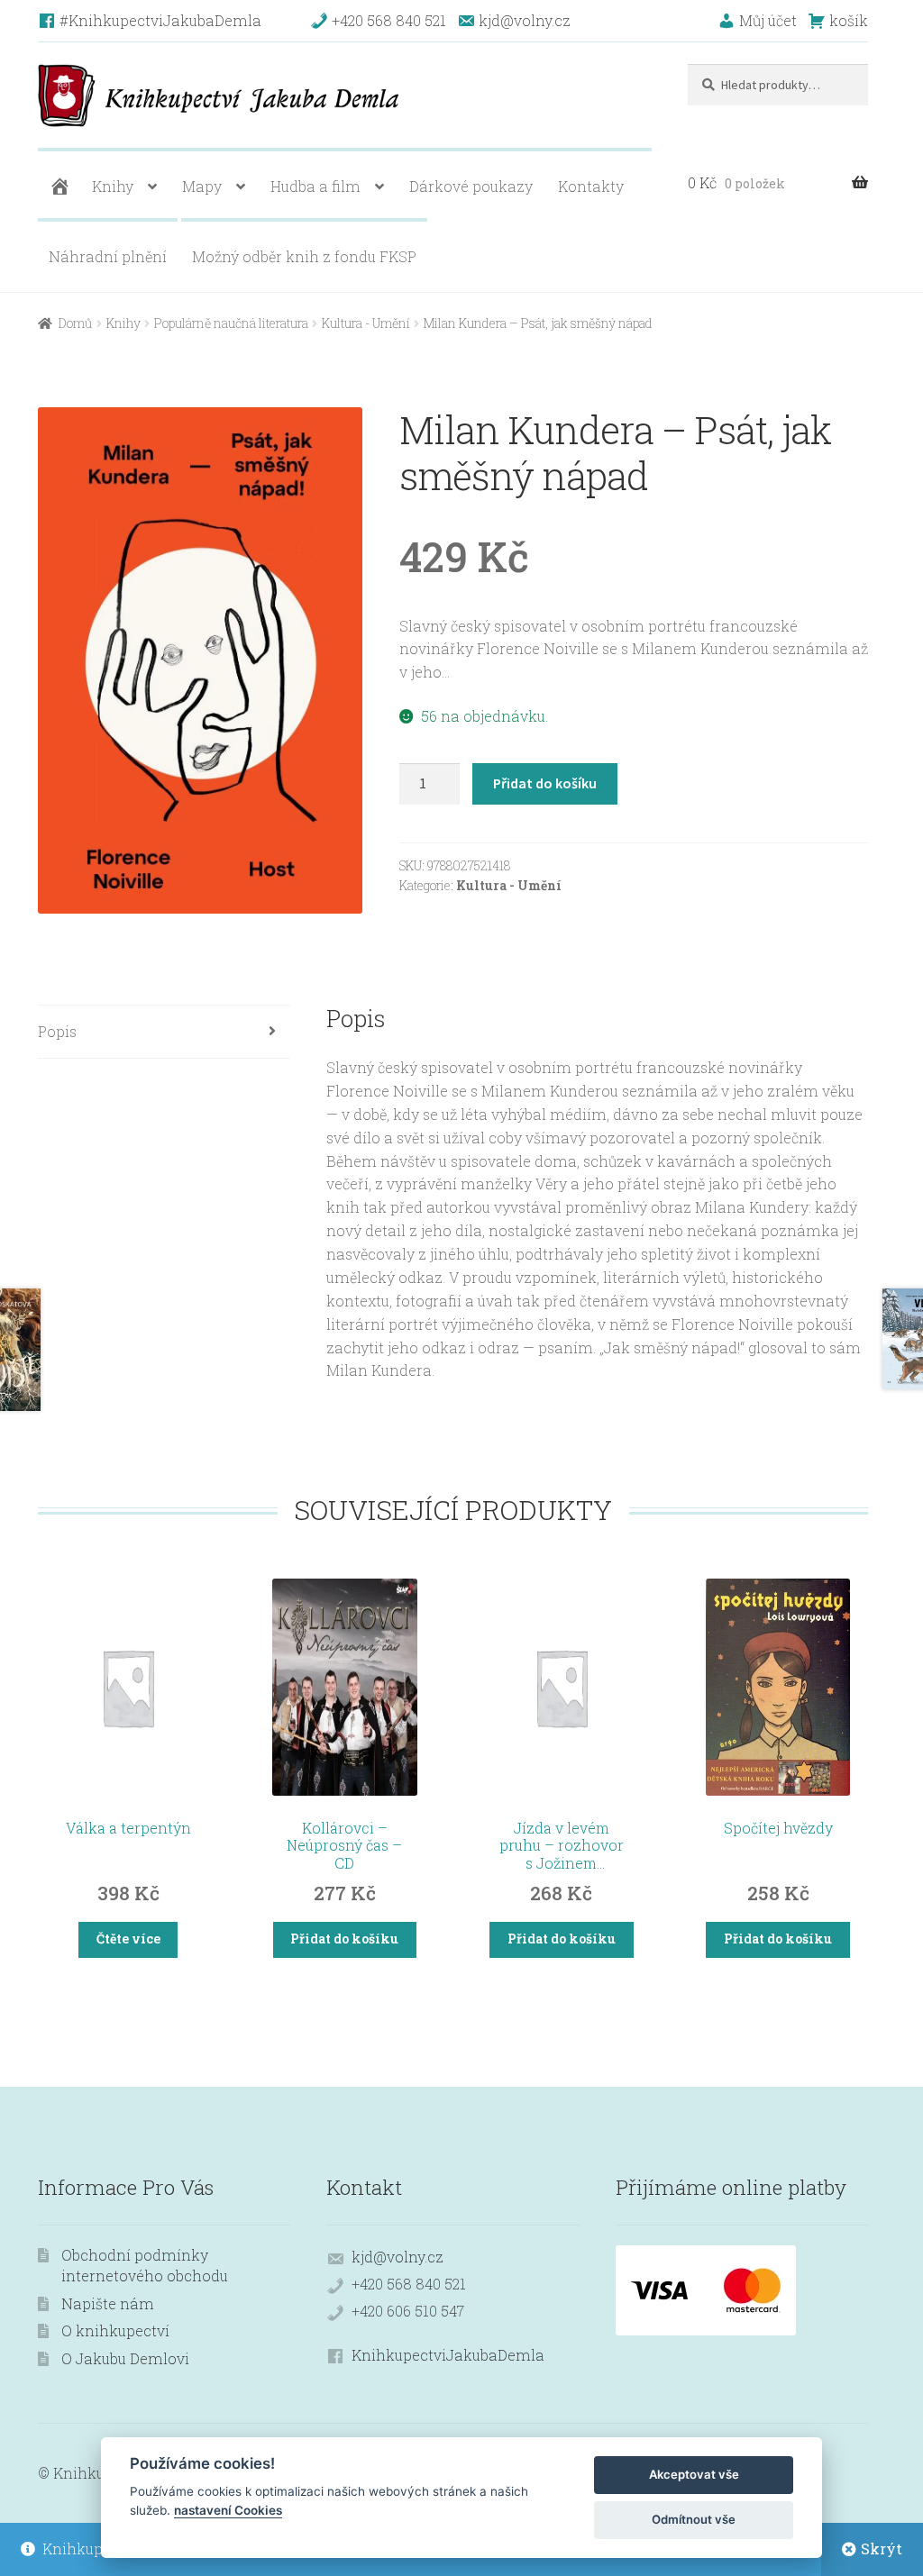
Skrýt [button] (882, 2549)
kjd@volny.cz (398, 2257)
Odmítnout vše (694, 2519)
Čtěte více (128, 1939)
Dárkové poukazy (471, 186)
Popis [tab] (57, 1031)
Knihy (113, 186)
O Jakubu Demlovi (125, 2358)
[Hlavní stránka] (58, 187)
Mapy (202, 186)
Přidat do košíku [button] (344, 1939)
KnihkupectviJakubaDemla (448, 2355)
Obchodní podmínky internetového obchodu (145, 2265)
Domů (75, 323)
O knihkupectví (115, 2330)
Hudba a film (315, 186)
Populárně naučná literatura (231, 323)
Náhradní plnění (108, 256)
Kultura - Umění (366, 323)
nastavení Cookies (228, 2510)
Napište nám (108, 2303)
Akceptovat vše (694, 2474)
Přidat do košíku (545, 783)
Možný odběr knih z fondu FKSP (304, 256)
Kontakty (591, 186)
